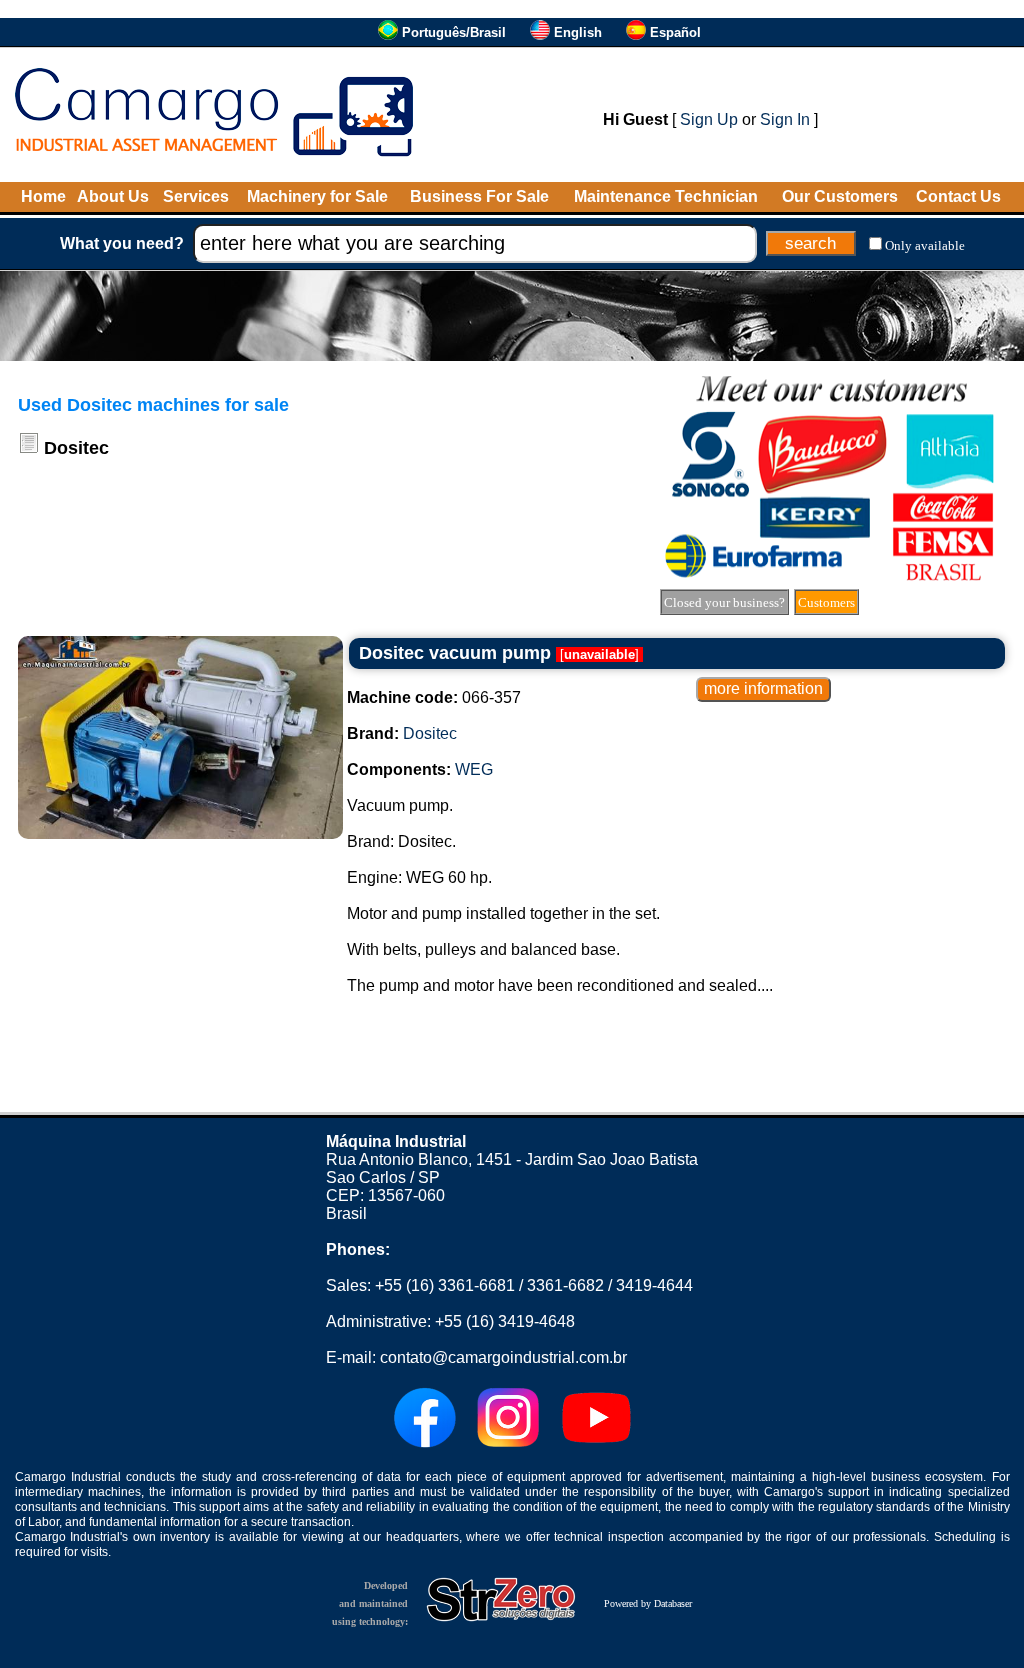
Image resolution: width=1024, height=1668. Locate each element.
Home (43, 196)
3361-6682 (565, 1285)
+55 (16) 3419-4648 (505, 1321)
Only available (925, 245)
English (578, 32)
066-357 (434, 697)
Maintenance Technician (666, 196)
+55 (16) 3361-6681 (445, 1285)
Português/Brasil (454, 32)
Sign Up (709, 119)
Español (675, 32)
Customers (826, 602)
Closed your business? (724, 602)
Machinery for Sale (317, 196)
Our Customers (840, 196)
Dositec (430, 733)
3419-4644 (654, 1285)
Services (196, 196)
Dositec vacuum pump (455, 653)
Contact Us (958, 196)
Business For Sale (479, 196)
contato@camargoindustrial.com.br (503, 1357)
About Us (113, 196)
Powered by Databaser (648, 1603)
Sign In (785, 119)
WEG (474, 769)
